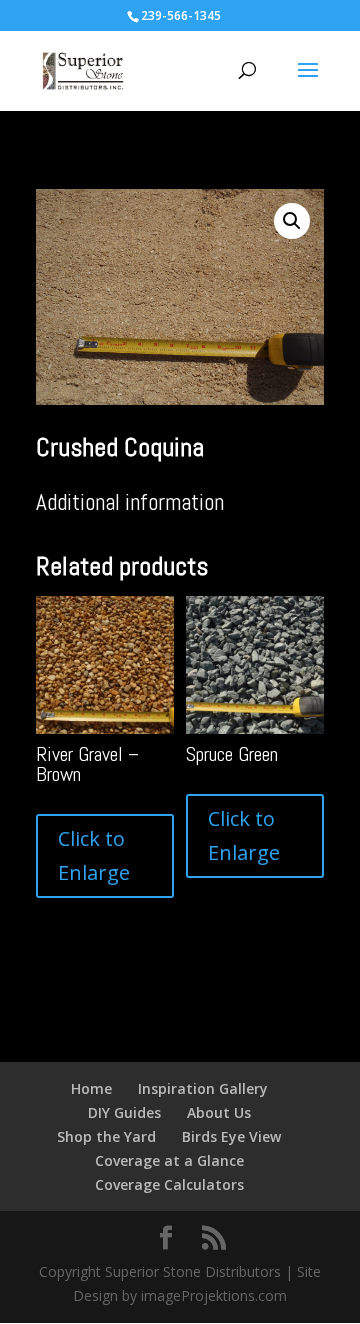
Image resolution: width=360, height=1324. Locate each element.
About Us (219, 1112)
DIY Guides (124, 1112)
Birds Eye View (231, 1136)
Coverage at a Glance (169, 1160)
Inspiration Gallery (203, 1088)
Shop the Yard (106, 1136)
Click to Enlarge (94, 855)
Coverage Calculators (169, 1184)
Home (91, 1088)
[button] (292, 221)
